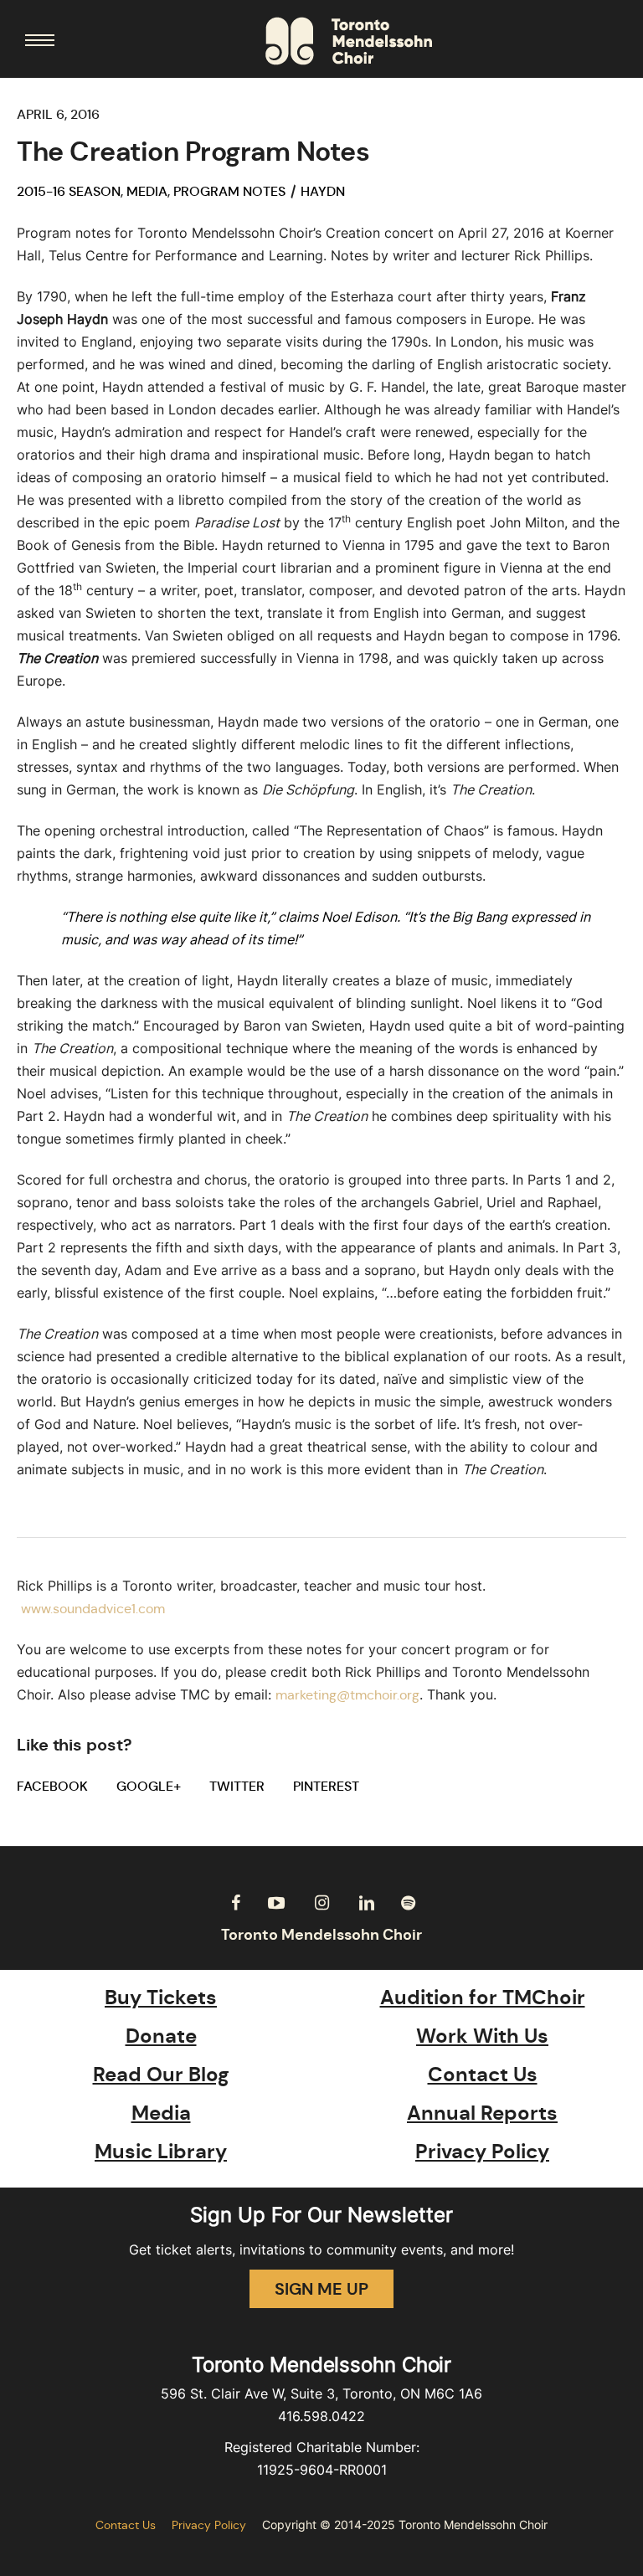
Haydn (323, 191)
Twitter (237, 1786)
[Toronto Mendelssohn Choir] (349, 41)
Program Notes (229, 191)
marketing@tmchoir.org (347, 1695)
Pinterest (326, 1786)
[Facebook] (235, 1903)
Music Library (161, 2152)
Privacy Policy (482, 2152)
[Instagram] (321, 1903)
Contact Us (483, 2075)
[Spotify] (408, 1903)
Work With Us (482, 2036)
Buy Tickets (161, 1998)
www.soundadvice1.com (93, 1609)
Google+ (149, 1786)
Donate (161, 2036)
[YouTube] (276, 1903)
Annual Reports (482, 2113)
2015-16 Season (69, 191)
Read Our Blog (161, 2075)
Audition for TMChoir (483, 1998)
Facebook (52, 1786)
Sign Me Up (321, 2289)
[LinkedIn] (367, 1903)
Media (147, 191)
